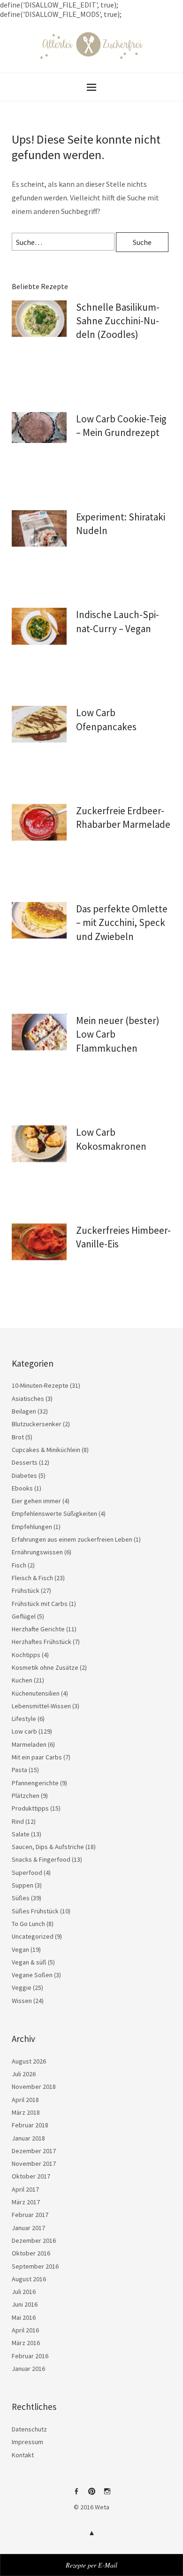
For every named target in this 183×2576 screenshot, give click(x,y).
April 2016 (25, 2330)
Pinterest (91, 2495)
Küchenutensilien (36, 1693)
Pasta (19, 1770)
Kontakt (23, 2455)
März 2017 (26, 2202)
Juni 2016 (25, 2304)
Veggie (22, 1987)
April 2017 (25, 2189)
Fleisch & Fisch (32, 1578)
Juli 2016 (24, 2292)
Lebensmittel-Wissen (41, 1706)
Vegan (20, 1949)
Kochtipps (26, 1655)
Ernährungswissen (37, 1552)
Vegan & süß (29, 1962)
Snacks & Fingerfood (41, 1859)
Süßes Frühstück (35, 1911)
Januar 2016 (28, 2369)
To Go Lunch (28, 1924)
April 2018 (25, 2100)
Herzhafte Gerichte (38, 1629)
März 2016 (26, 2343)
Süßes (21, 1898)
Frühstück (26, 1590)
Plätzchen (26, 1796)
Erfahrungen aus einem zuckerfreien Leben (72, 1539)
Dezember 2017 (34, 2151)
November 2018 (34, 2087)
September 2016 (35, 2266)
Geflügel (24, 1616)
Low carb (24, 1731)
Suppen (23, 1885)
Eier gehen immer (36, 1501)
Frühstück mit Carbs (40, 1604)
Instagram (107, 2495)
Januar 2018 (28, 2138)
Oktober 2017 (31, 2176)
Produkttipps (30, 1808)
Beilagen (24, 1411)
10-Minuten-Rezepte (40, 1385)
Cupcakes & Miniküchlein (46, 1450)
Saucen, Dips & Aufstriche (48, 1847)
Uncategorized (33, 1936)
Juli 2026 (24, 2074)
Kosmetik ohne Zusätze (45, 1667)
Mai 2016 (24, 2317)
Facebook (76, 2495)
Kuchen (22, 1680)
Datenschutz (29, 2429)
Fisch (19, 1565)
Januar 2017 (28, 2228)
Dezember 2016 (34, 2240)
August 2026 (29, 2061)
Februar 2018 (30, 2125)
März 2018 (26, 2112)
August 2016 (29, 2279)
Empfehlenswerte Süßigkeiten (54, 1513)
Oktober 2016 (31, 2253)
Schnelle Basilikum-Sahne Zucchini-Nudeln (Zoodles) (118, 321)
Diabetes (24, 1475)
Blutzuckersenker (37, 1424)
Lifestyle (24, 1719)
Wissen (22, 2001)
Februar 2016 (30, 2356)
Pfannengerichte (35, 1783)
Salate (21, 1834)
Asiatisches (28, 1399)
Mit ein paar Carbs (37, 1757)
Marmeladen (29, 1744)
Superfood (27, 1873)
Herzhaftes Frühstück (42, 1642)
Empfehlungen (32, 1527)
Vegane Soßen (32, 1975)
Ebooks (22, 1488)
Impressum (27, 2442)
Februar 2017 (30, 2215)
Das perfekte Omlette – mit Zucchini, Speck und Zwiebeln (122, 923)
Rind (18, 1821)
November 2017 (34, 2163)
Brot (18, 1437)
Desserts (25, 1462)
